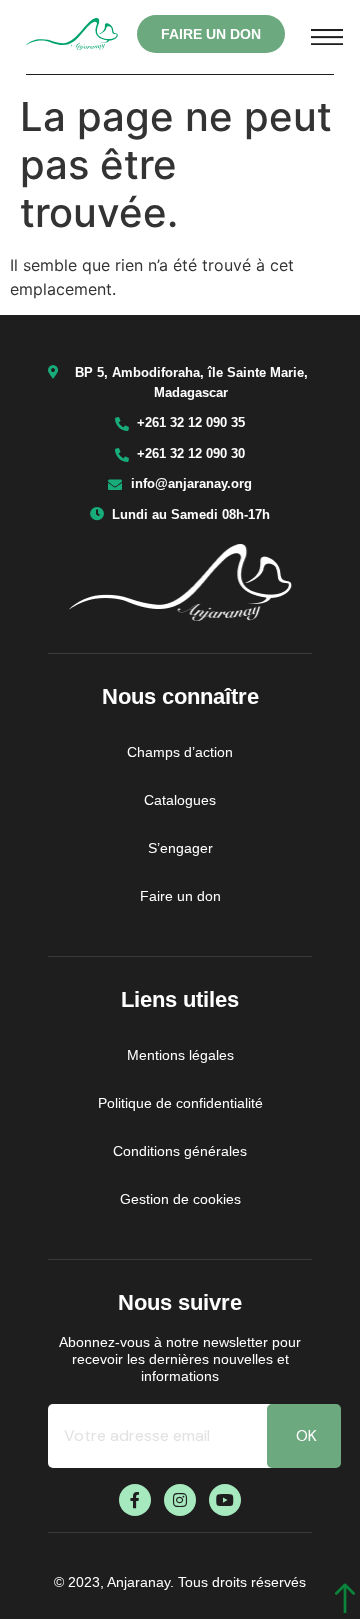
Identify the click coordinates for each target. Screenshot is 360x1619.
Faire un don (180, 896)
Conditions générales (180, 1151)
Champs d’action (180, 752)
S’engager (180, 848)
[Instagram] (180, 1500)
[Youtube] (225, 1500)
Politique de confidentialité (180, 1103)
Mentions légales (180, 1055)
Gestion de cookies (180, 1199)
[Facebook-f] (135, 1500)
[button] (327, 34)
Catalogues (180, 800)
